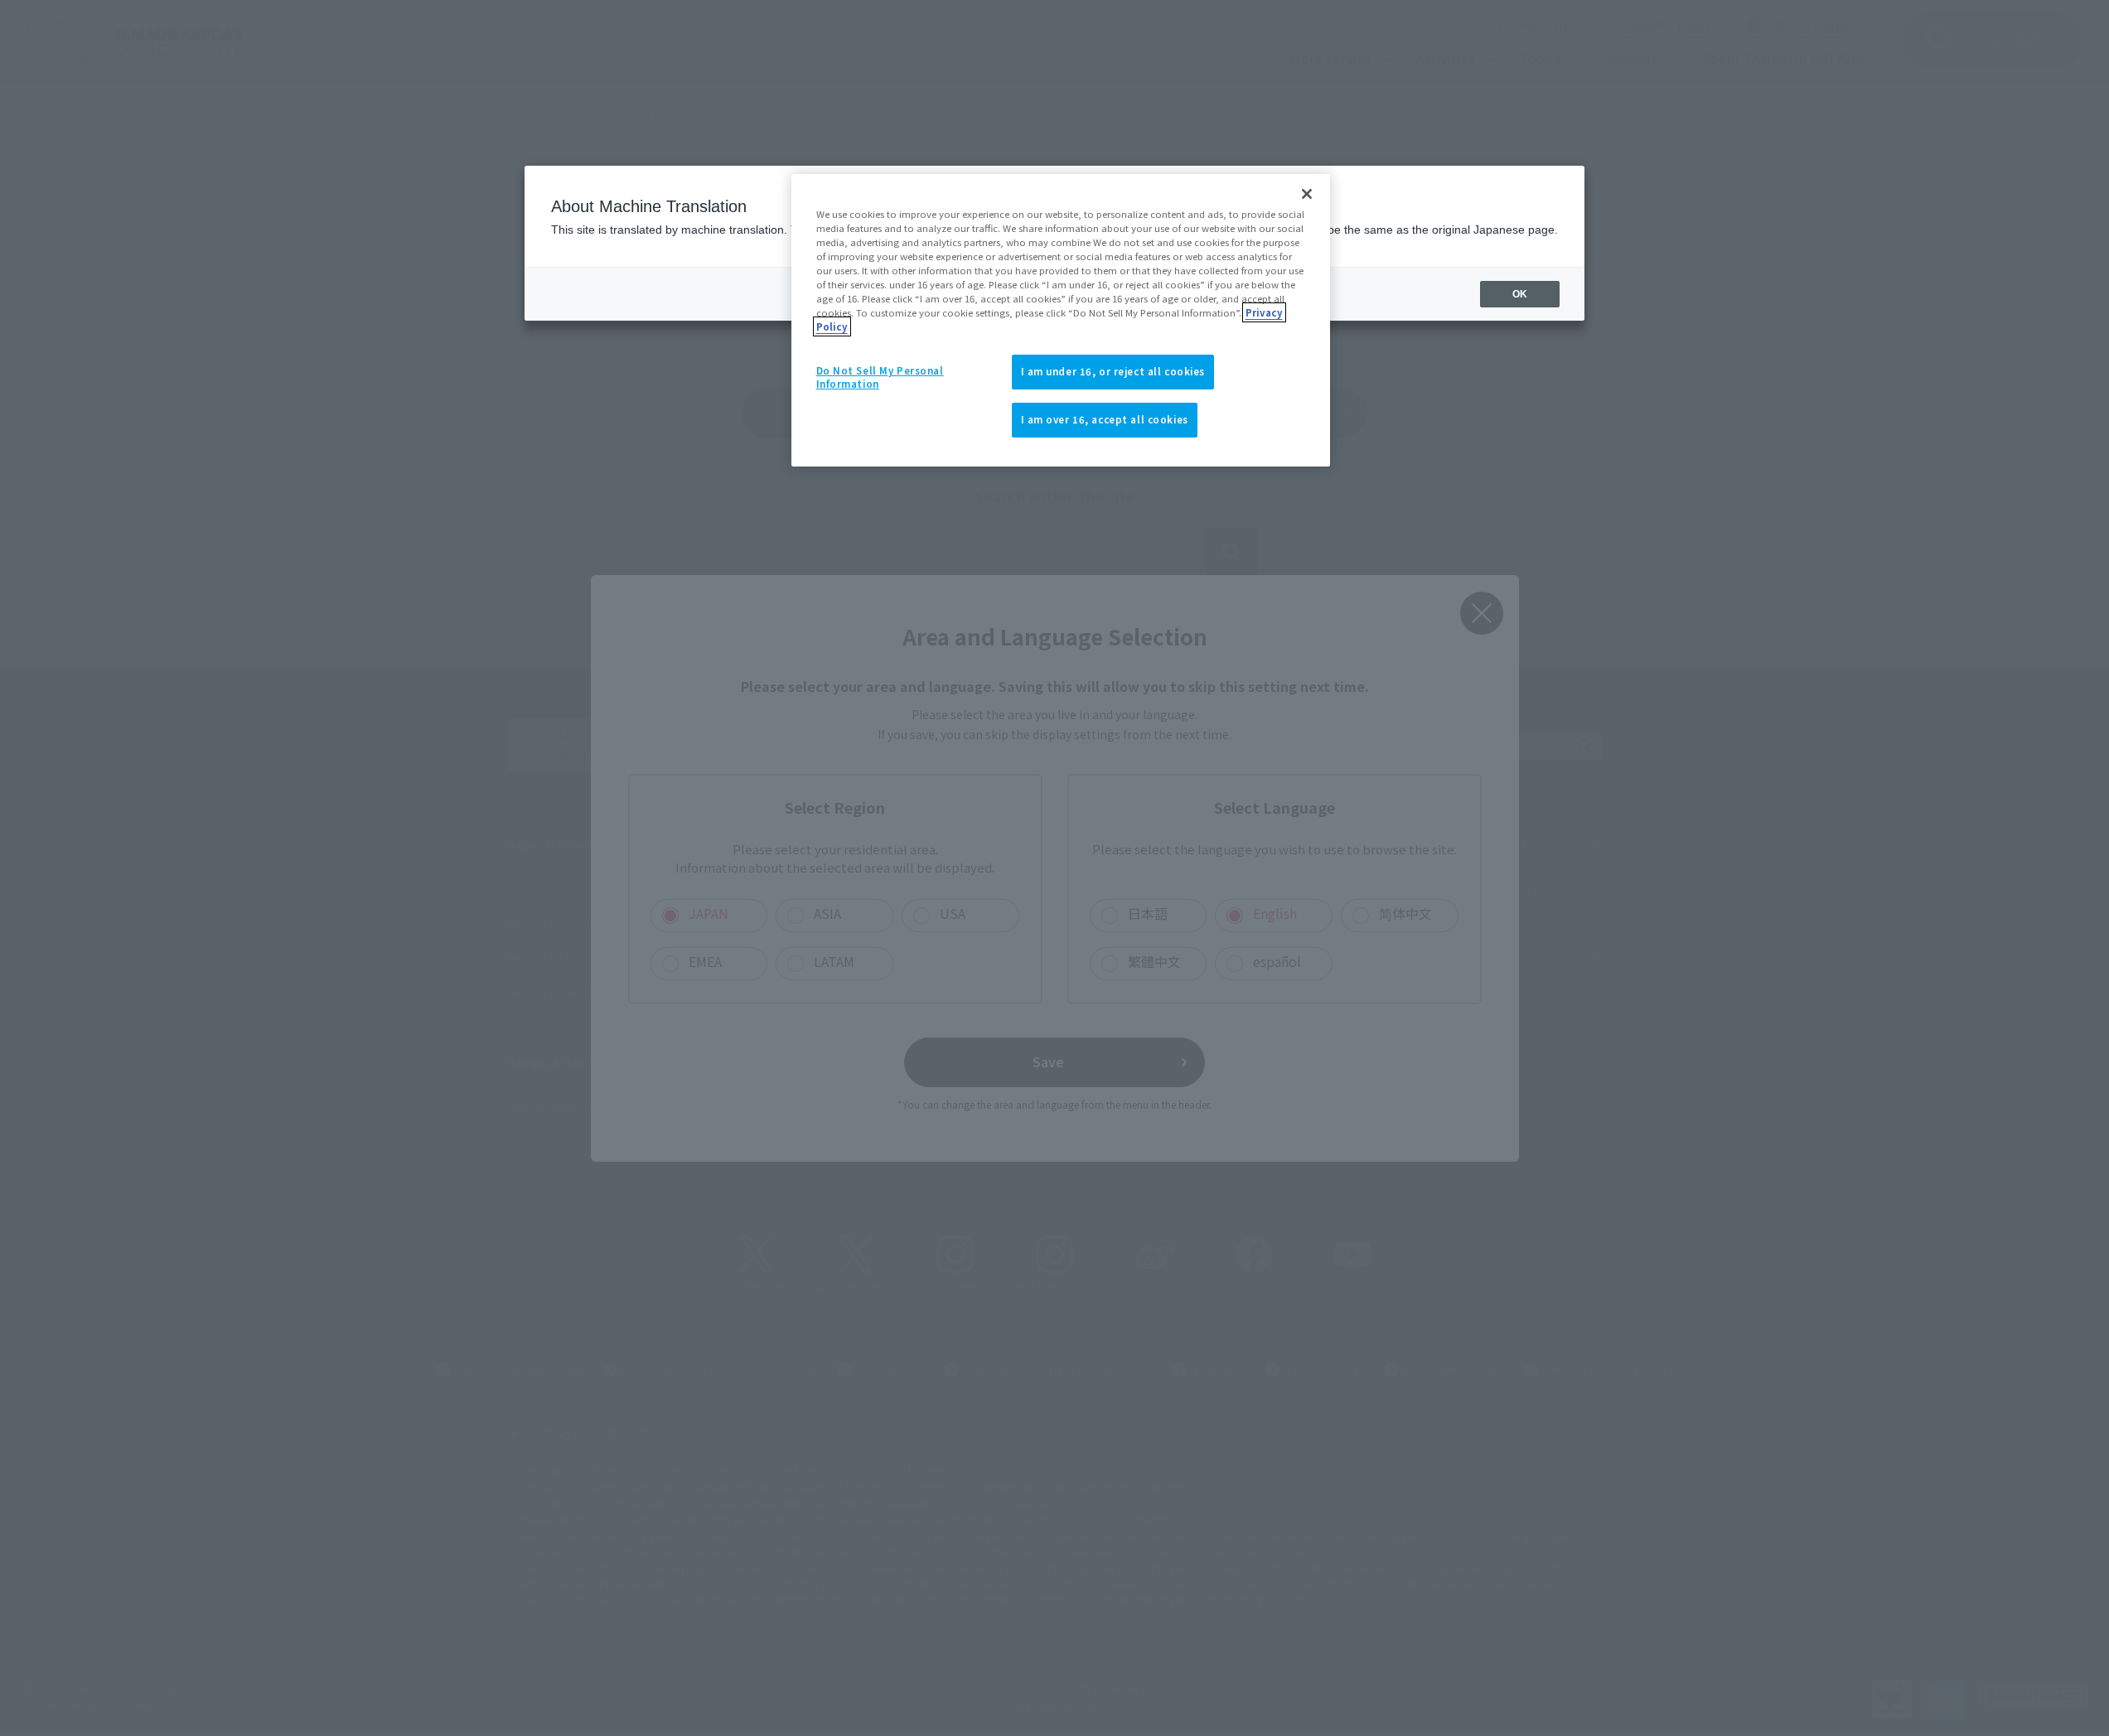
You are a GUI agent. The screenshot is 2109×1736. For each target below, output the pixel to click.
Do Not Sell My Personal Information (880, 377)
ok (1520, 294)
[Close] (1307, 194)
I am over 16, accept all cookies (1105, 419)
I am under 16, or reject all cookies (1113, 371)
